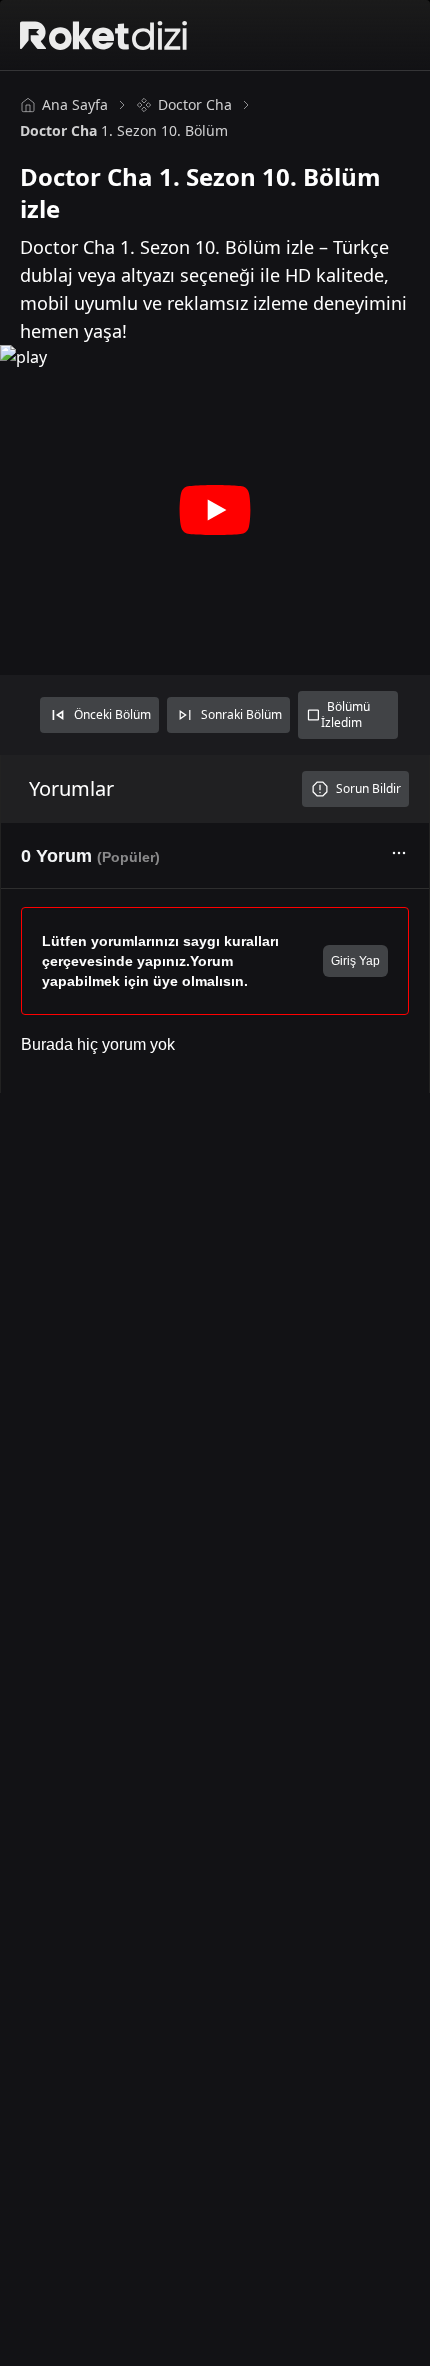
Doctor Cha (195, 104)
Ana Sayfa (75, 104)
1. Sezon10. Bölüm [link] (124, 130)
